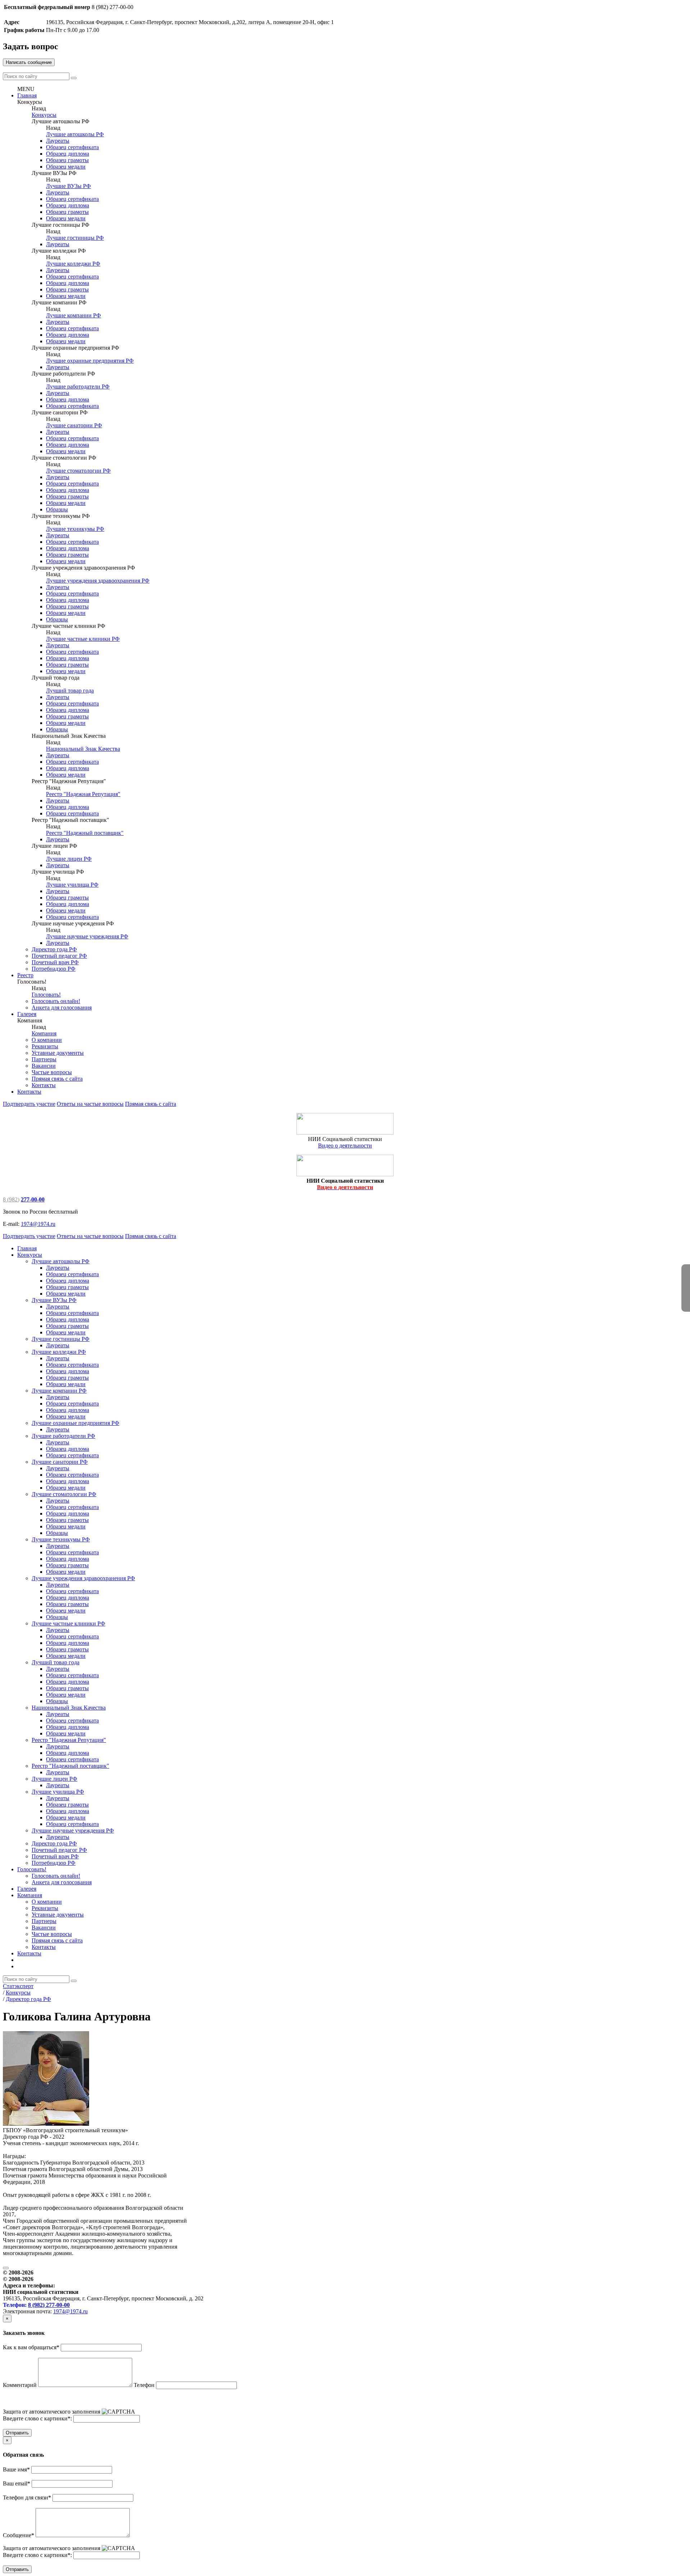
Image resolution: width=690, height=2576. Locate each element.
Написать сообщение (29, 62)
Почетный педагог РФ (59, 956)
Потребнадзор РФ (54, 969)
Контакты (44, 1085)
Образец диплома (68, 154)
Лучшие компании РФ (73, 315)
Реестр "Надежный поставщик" (85, 833)
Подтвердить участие (29, 1104)
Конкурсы (44, 115)
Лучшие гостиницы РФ (75, 238)
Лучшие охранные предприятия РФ (90, 361)
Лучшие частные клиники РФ (83, 639)
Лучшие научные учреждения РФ (87, 936)
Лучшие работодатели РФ (78, 387)
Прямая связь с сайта (57, 1079)
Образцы (57, 509)
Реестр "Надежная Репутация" (83, 794)
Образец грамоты (67, 160)
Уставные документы (58, 1053)
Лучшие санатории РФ (74, 425)
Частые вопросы (52, 1072)
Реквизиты (45, 1046)
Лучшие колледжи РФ (73, 264)
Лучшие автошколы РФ (75, 134)
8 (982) (11, 1199)
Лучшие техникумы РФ (75, 529)
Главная (27, 95)
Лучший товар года (70, 691)
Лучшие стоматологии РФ (78, 471)
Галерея (27, 1014)
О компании (47, 1040)
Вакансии (44, 1066)
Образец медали (66, 167)
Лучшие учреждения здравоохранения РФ (98, 581)
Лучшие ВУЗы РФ (68, 186)
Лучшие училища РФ (72, 885)
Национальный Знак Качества (83, 749)
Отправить (17, 2433)
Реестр (25, 975)
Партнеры (44, 1059)
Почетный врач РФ (55, 962)
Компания (44, 1033)
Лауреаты (58, 141)
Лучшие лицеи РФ (69, 859)
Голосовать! (46, 995)
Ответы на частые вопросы (90, 1104)
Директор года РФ (54, 949)
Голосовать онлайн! (56, 1001)
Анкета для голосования (62, 1008)
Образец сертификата (72, 147)
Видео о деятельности (345, 1146)
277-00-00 (33, 1199)
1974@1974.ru (38, 1224)
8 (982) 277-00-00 (49, 2305)
